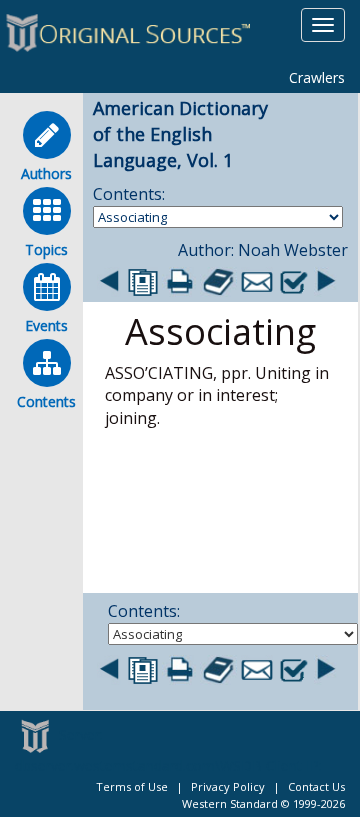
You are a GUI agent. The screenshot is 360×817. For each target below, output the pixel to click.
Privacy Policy (228, 786)
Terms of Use (132, 786)
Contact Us (316, 786)
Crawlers (317, 77)
